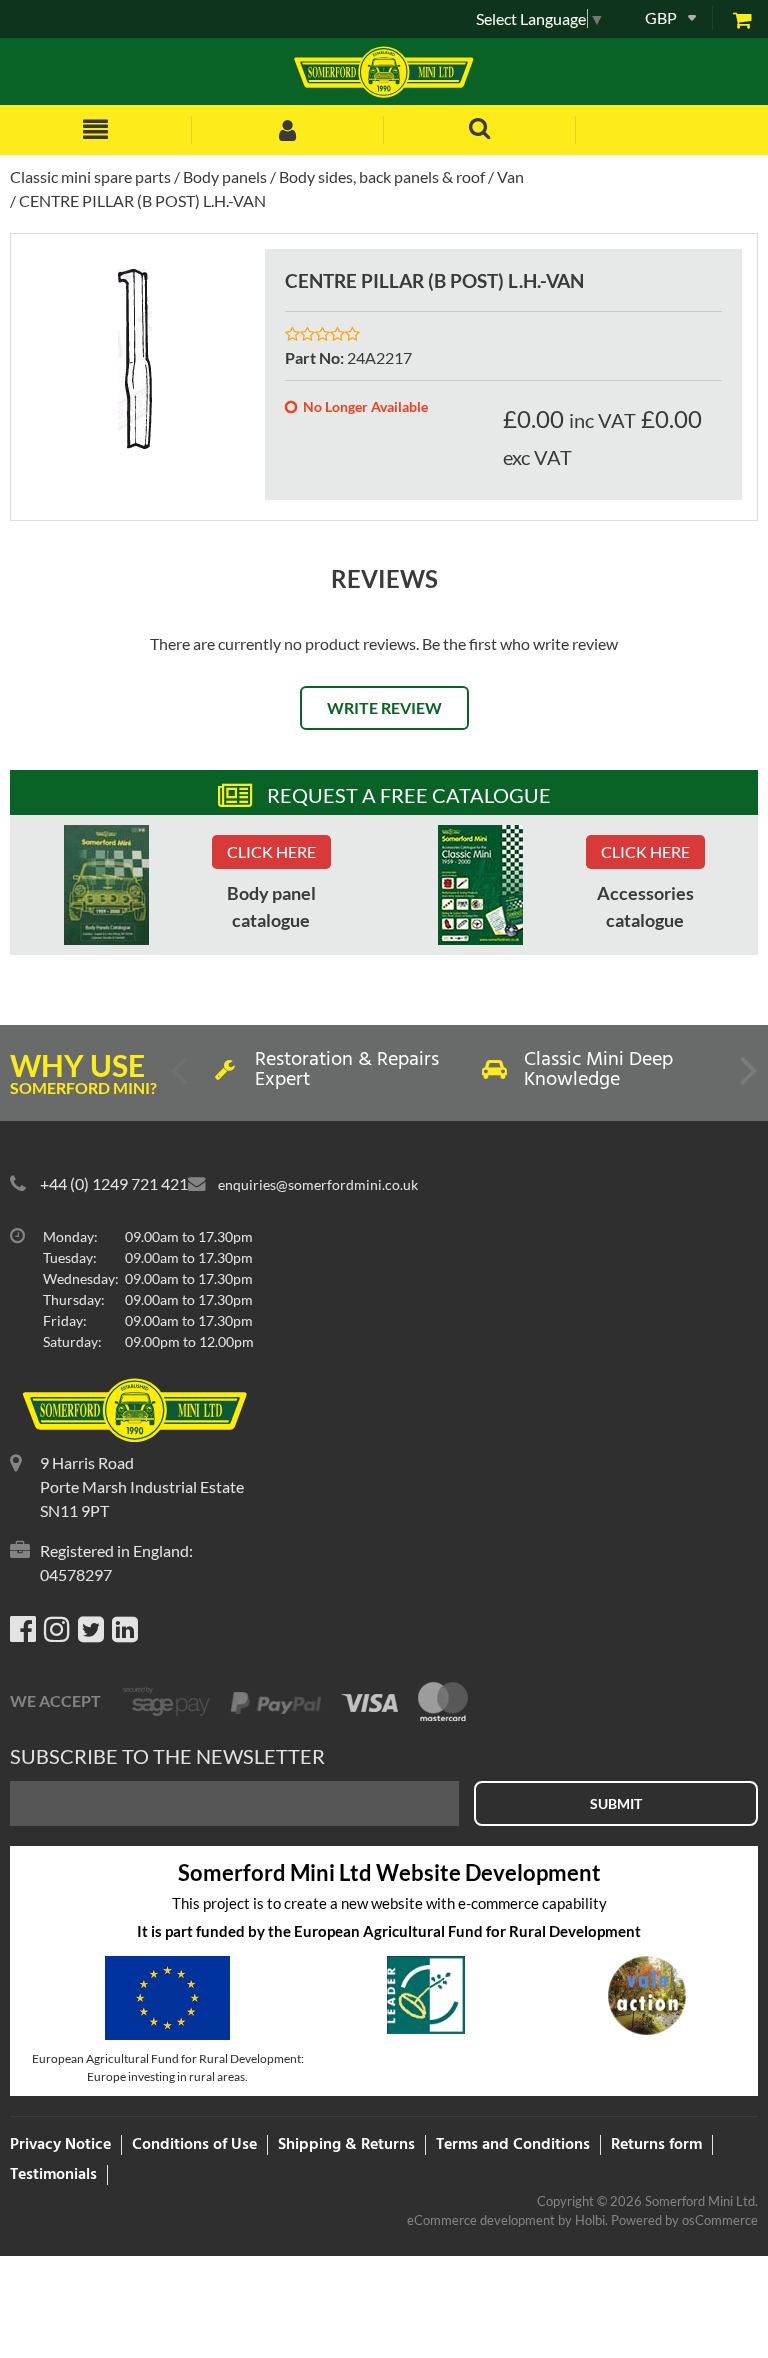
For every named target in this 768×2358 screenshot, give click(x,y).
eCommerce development (481, 2220)
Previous (181, 1078)
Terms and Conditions (513, 2145)
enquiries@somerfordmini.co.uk (318, 1184)
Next (747, 1078)
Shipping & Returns (346, 2145)
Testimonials (53, 2175)
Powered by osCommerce (684, 2220)
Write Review (384, 707)
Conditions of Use (194, 2145)
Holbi (590, 2220)
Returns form (656, 2145)
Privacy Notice (60, 2145)
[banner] (106, 885)
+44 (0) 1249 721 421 (114, 1183)
